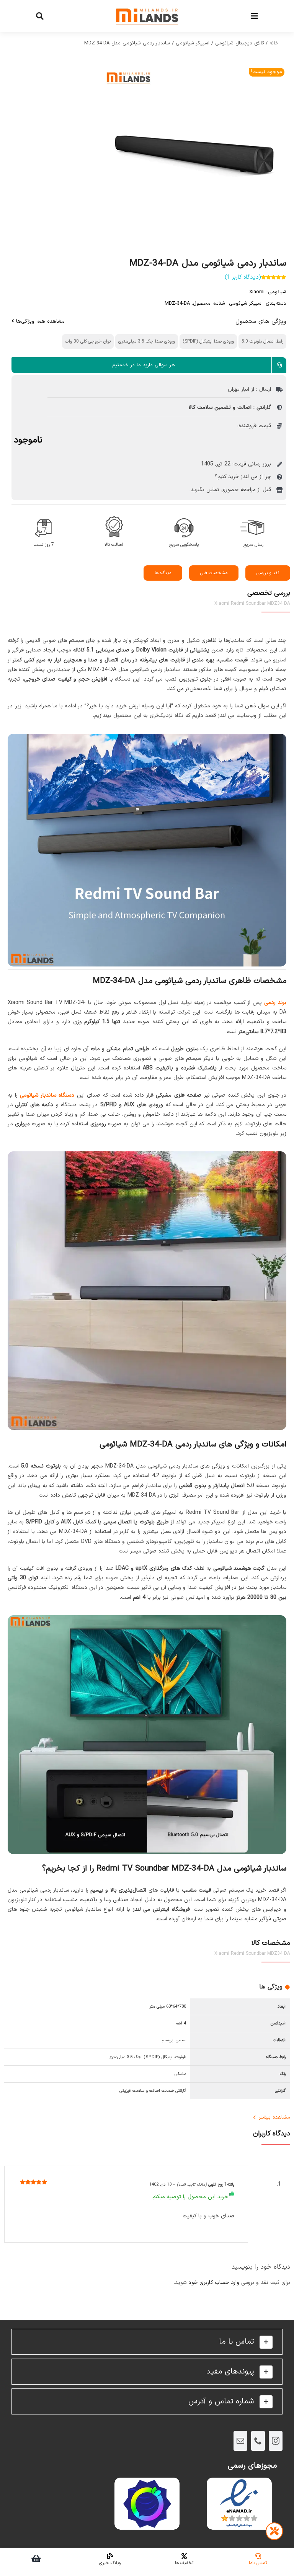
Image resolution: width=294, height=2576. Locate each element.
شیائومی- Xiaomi (268, 292)
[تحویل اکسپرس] (254, 515)
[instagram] (276, 2441)
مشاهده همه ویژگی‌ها (39, 322)
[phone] (258, 2441)
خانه (274, 43)
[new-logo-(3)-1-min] (147, 4)
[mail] (240, 2441)
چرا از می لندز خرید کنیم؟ (243, 477)
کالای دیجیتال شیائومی (240, 43)
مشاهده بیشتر (274, 2117)
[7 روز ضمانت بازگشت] (44, 515)
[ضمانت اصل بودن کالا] (114, 515)
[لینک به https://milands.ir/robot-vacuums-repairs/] (274, 2531)
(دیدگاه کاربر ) (243, 277)
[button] (147, 2342)
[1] (147, 156)
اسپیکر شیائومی (193, 43)
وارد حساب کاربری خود (214, 2283)
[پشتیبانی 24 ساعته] (184, 515)
